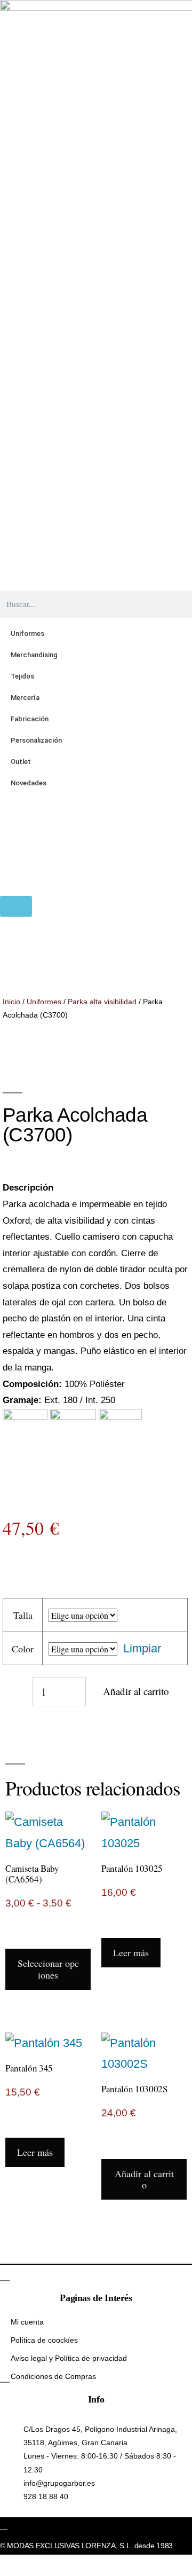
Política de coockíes (44, 2340)
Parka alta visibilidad (102, 1002)
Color (23, 1649)
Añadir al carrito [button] (144, 2179)
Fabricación (30, 719)
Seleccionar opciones (48, 1969)
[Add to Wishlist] (11, 1691)
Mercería (25, 698)
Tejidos (22, 676)
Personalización (36, 740)
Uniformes (27, 633)
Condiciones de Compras (53, 2376)
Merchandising (34, 655)
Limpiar (142, 1648)
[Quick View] (28, 1938)
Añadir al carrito (136, 1691)
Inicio (11, 1002)
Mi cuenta (27, 2322)
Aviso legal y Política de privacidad (69, 2358)
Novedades (29, 783)
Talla (23, 1615)
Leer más (131, 1952)
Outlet (21, 762)
